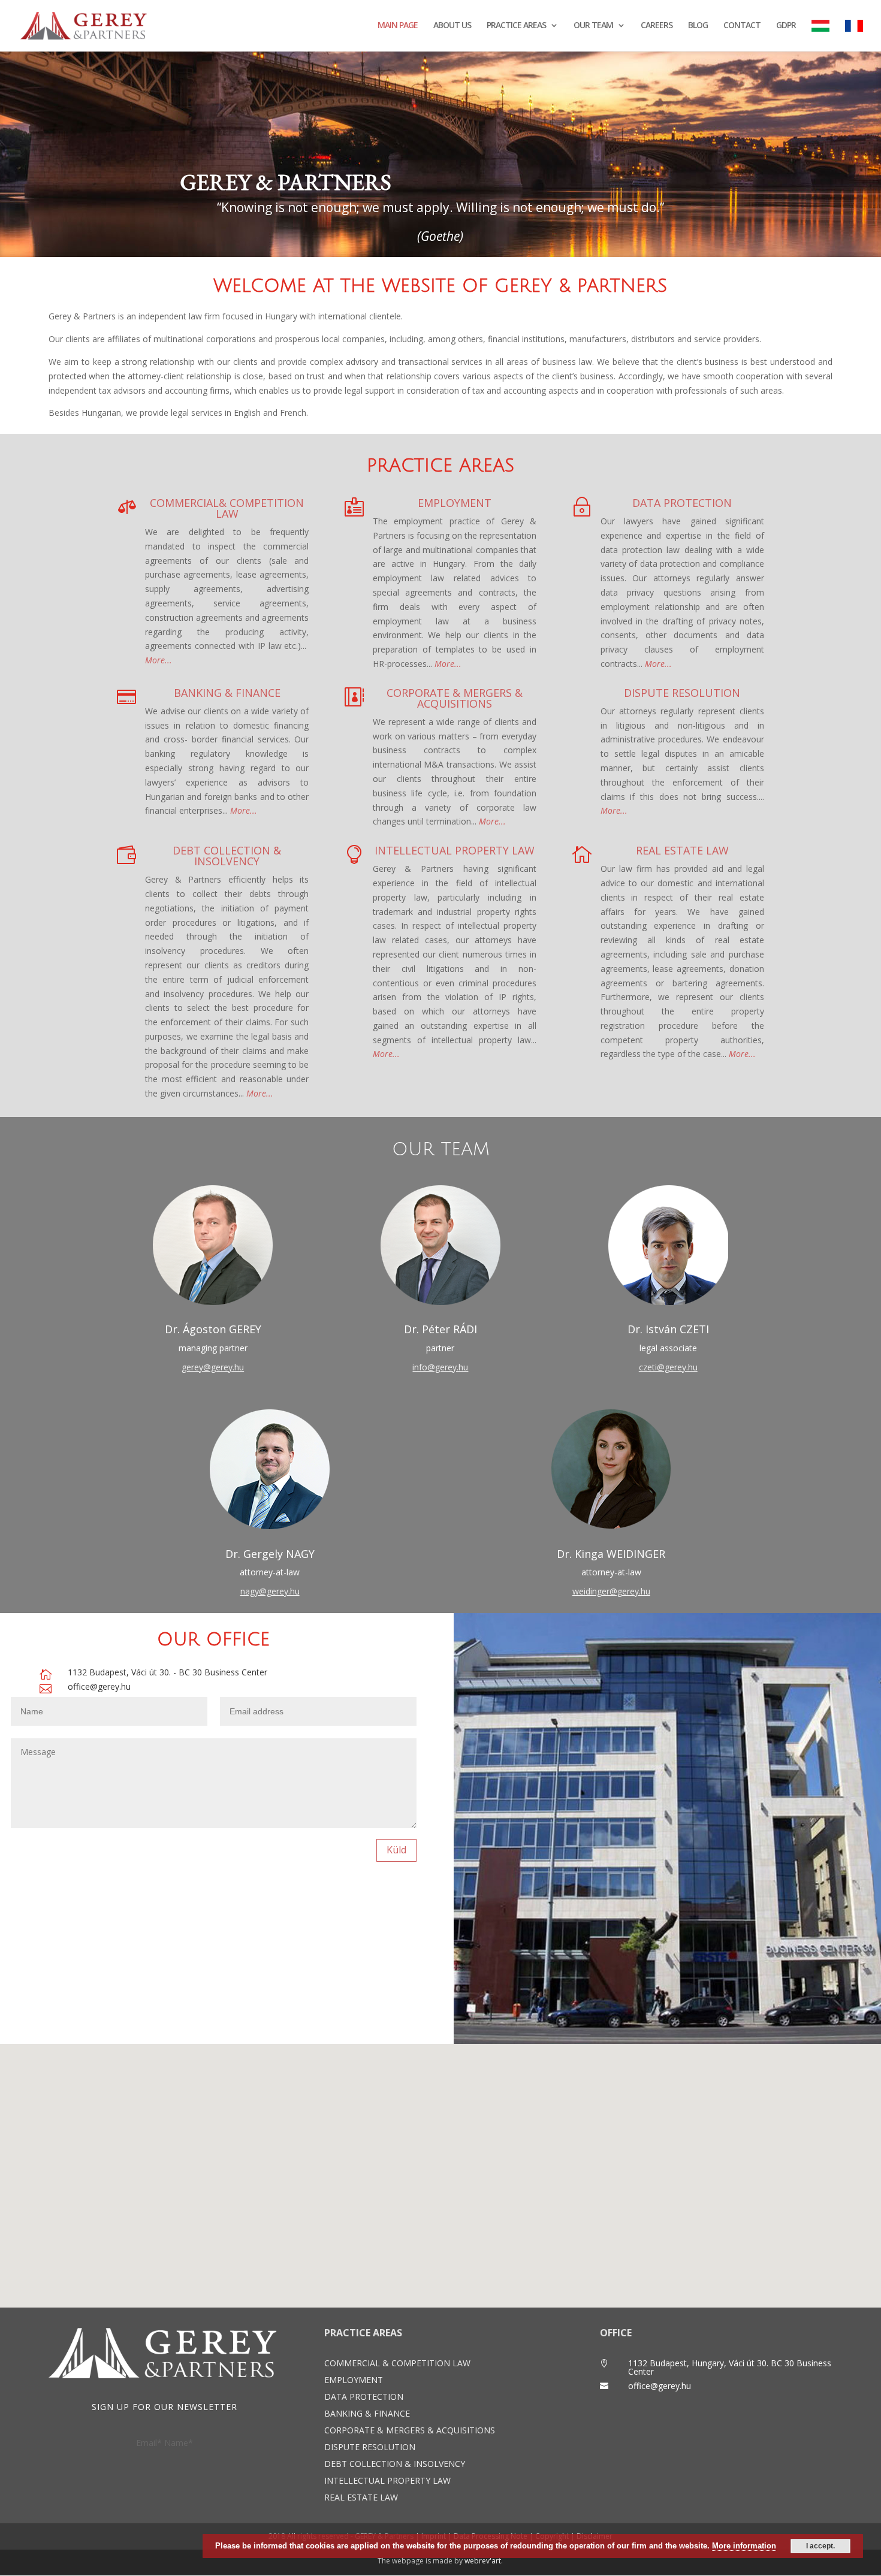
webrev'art (483, 2561)
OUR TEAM (593, 26)
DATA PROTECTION (682, 503)
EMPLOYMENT (455, 503)
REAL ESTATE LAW (682, 850)
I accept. (820, 2546)
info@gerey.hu (440, 1367)
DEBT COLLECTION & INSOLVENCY (227, 856)
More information (744, 2546)
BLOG (698, 26)
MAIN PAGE (398, 26)
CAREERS (657, 26)
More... (386, 1054)
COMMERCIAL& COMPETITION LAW (227, 508)
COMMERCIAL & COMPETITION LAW (397, 2363)
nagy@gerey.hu (270, 1591)
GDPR (786, 26)
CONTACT (742, 26)
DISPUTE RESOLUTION (682, 693)
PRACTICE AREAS (516, 26)
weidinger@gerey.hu (611, 1591)
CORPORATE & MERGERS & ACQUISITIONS (455, 698)
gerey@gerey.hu (213, 1367)
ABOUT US (452, 26)
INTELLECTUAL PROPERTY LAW (455, 850)
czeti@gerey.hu (668, 1367)
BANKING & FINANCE (227, 693)
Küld (396, 1850)
